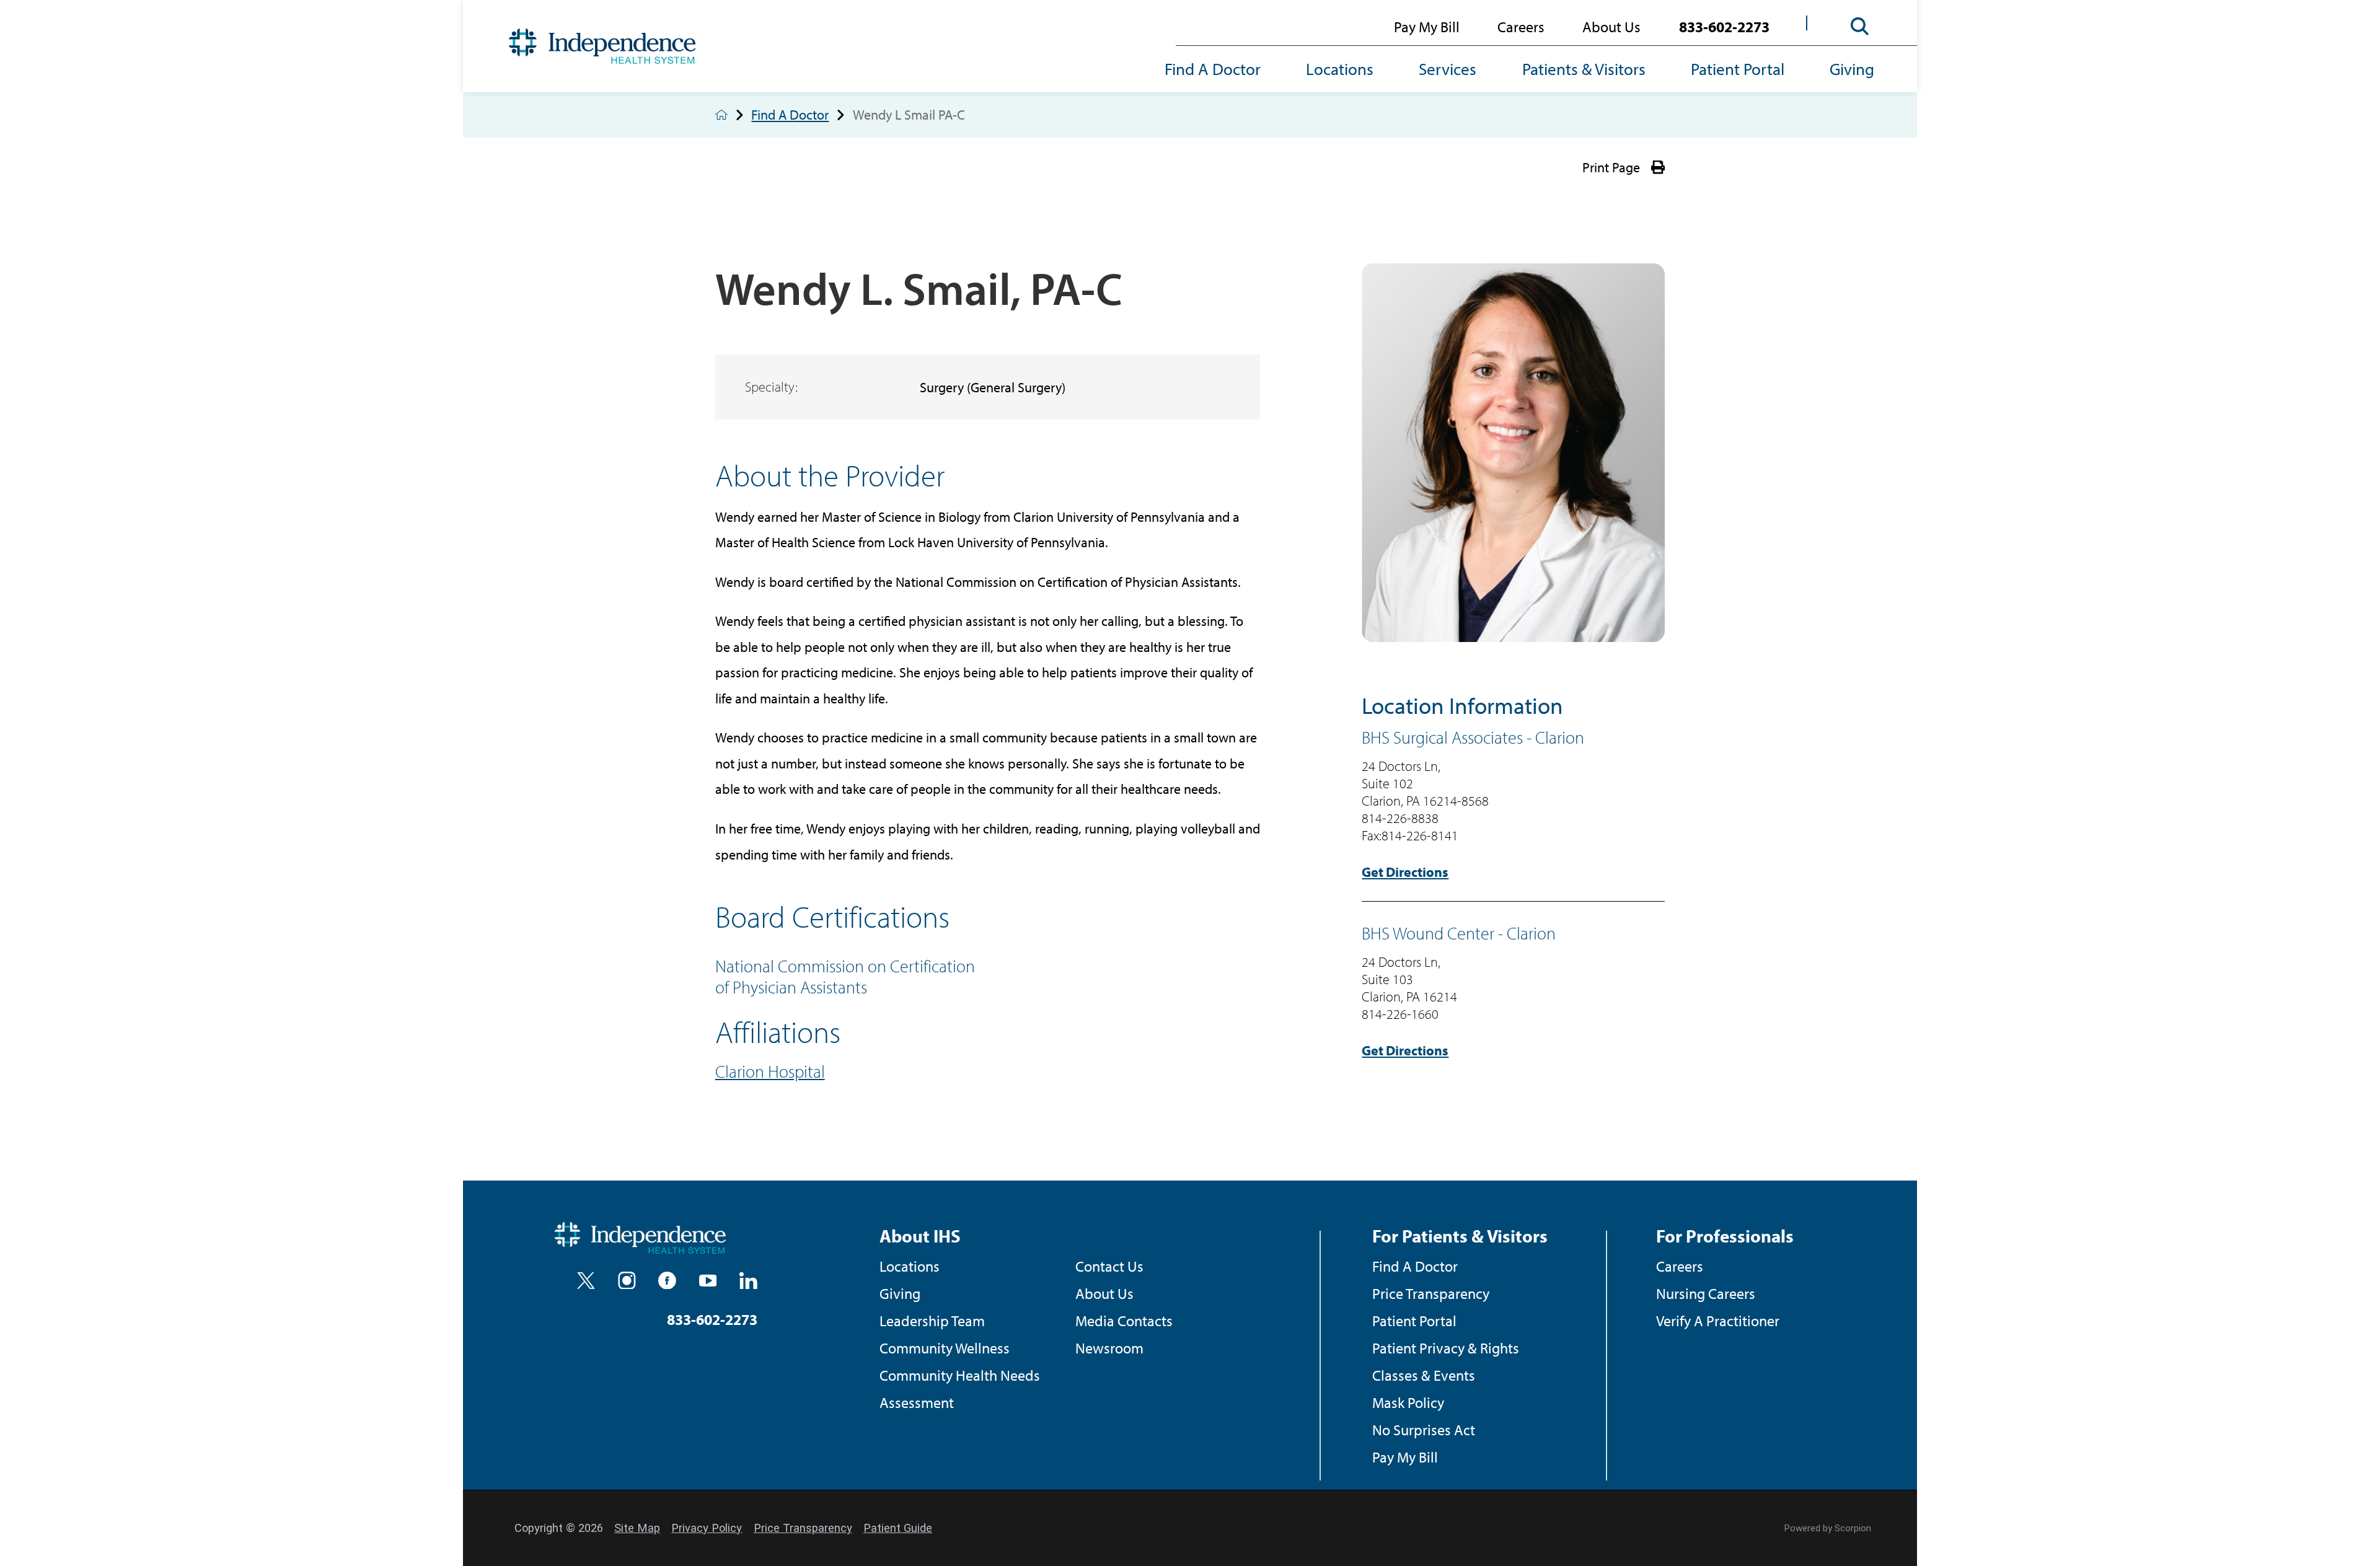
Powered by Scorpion (1828, 1528)
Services (1448, 69)
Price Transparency (1431, 1293)
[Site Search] (1860, 27)
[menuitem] (1224, 70)
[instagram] (627, 1281)
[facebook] (667, 1281)
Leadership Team (932, 1320)
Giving (1852, 69)
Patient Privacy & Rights (1446, 1348)
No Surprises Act (1424, 1429)
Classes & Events (1424, 1375)
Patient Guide (898, 1528)
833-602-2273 (1724, 26)
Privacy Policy (707, 1528)
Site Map (637, 1528)
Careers (1521, 26)
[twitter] (586, 1281)
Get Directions (1405, 872)
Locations (1340, 69)
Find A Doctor (1213, 69)
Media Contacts (1124, 1320)
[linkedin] (748, 1281)
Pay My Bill (1427, 26)
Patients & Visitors (1584, 69)
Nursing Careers (1706, 1293)
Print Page (1611, 167)
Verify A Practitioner (1718, 1320)
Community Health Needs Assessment (960, 1388)
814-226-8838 (1400, 818)
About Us (1611, 26)
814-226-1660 (1400, 1014)
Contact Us (1109, 1266)
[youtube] (708, 1281)
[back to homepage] (721, 115)
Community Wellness (945, 1348)
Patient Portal (1738, 69)
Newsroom (1109, 1348)
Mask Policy (1408, 1402)
